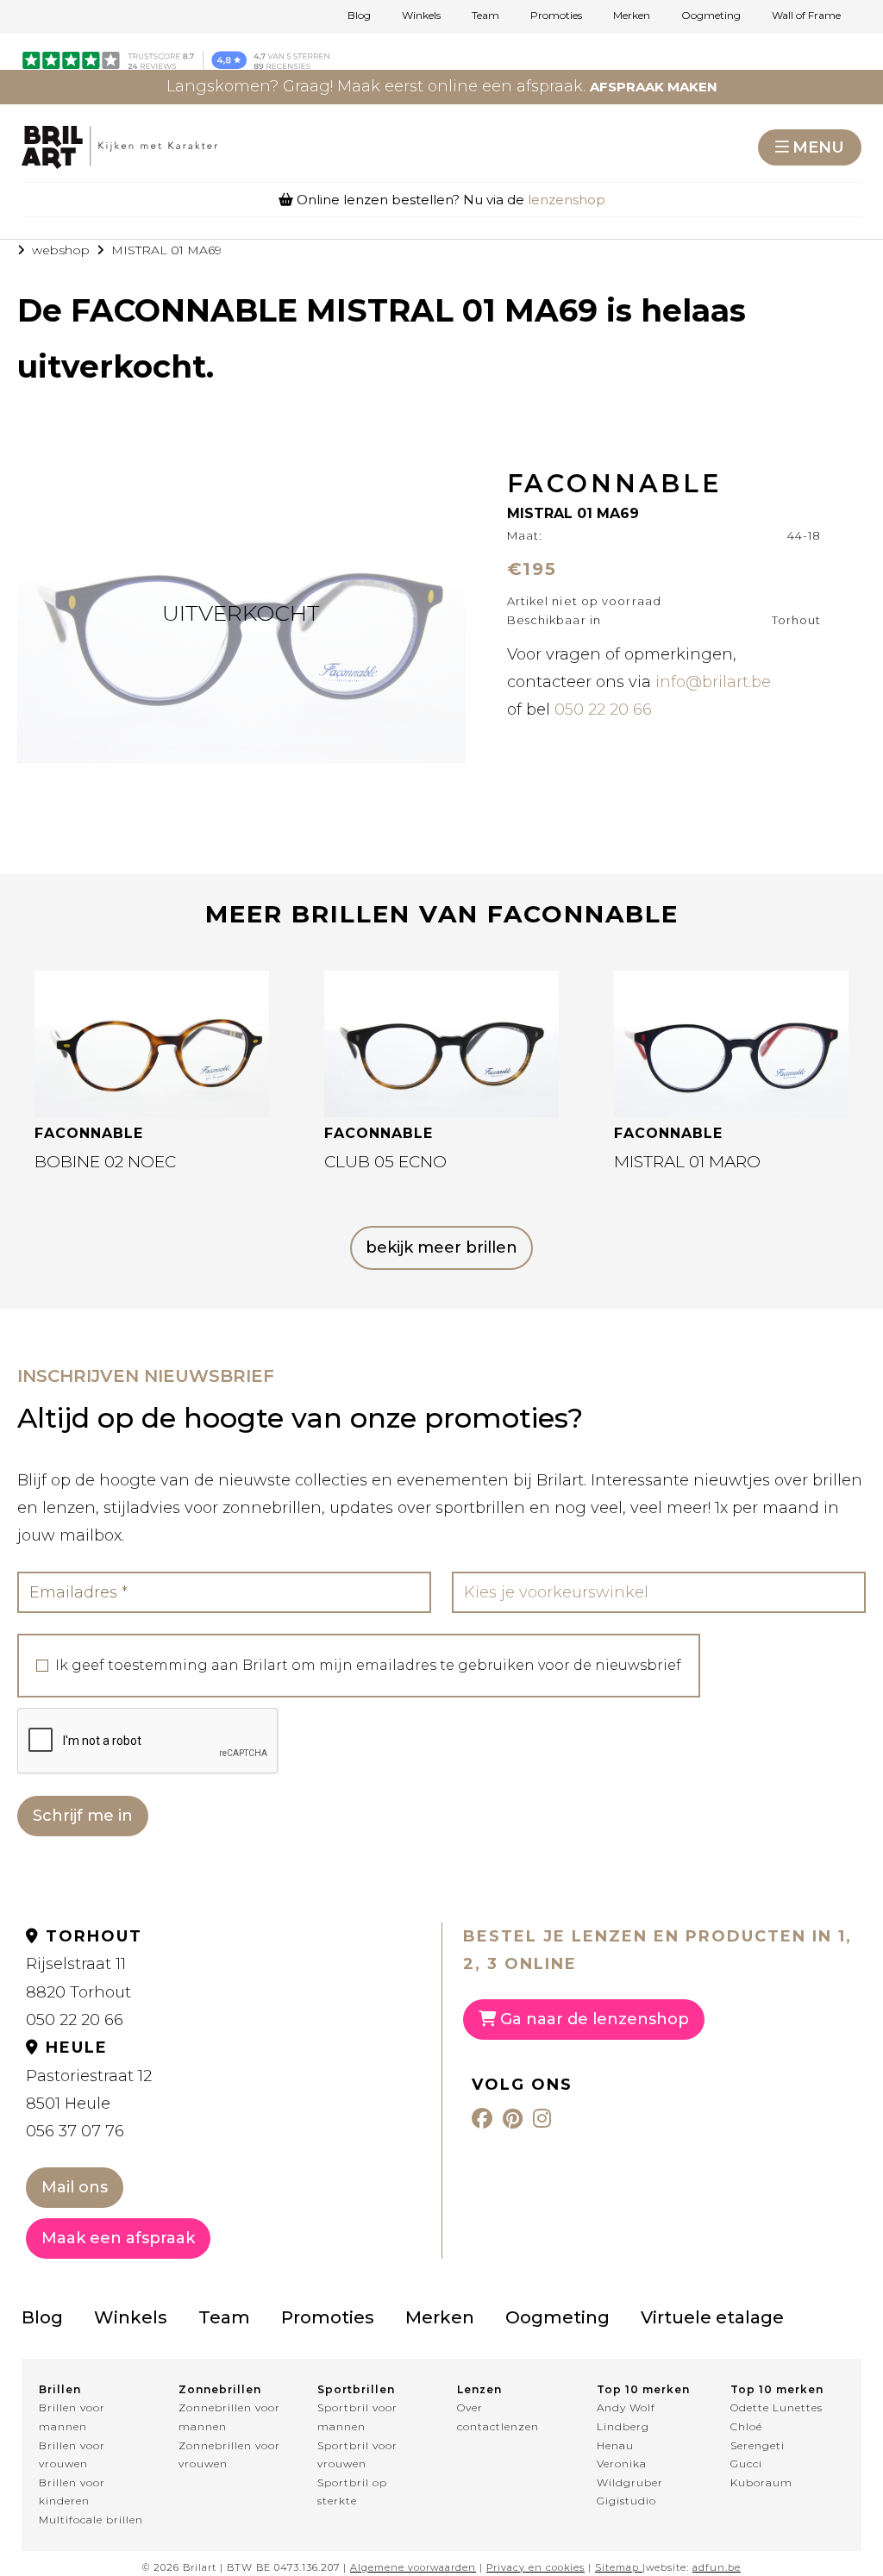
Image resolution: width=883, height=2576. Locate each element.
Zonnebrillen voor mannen (229, 2417)
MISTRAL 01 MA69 (166, 250)
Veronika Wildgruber (630, 2473)
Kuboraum (761, 2482)
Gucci (746, 2463)
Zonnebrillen (220, 2389)
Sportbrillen (356, 2389)
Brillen (60, 2389)
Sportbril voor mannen (357, 2417)
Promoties (556, 16)
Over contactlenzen (498, 2417)
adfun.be (717, 2567)
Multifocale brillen (91, 2520)
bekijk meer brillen (441, 1247)
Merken (632, 16)
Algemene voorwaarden (413, 2567)
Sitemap (617, 2567)
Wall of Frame (806, 16)
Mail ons (75, 2187)
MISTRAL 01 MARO (687, 1162)
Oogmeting (711, 16)
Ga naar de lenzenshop (592, 2019)
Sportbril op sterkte (352, 2492)
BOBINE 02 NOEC (105, 1162)
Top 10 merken (643, 2389)
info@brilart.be (713, 682)
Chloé (746, 2426)
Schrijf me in (83, 1816)
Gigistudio (626, 2501)
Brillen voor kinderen (72, 2492)
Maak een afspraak (118, 2238)
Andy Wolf (626, 2407)
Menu (818, 147)
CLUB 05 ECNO (385, 1162)
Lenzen (479, 2389)
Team (485, 16)
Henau (615, 2445)
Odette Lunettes (777, 2407)
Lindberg (623, 2426)
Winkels (421, 16)
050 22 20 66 (603, 710)
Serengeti (758, 2445)
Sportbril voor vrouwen (357, 2455)
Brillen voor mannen (72, 2417)
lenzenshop (567, 200)
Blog (359, 16)
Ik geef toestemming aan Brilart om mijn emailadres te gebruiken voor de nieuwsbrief (368, 1666)
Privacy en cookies (535, 2567)
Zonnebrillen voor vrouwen (229, 2455)
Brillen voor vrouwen (72, 2455)
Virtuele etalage (712, 2317)
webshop (61, 250)
